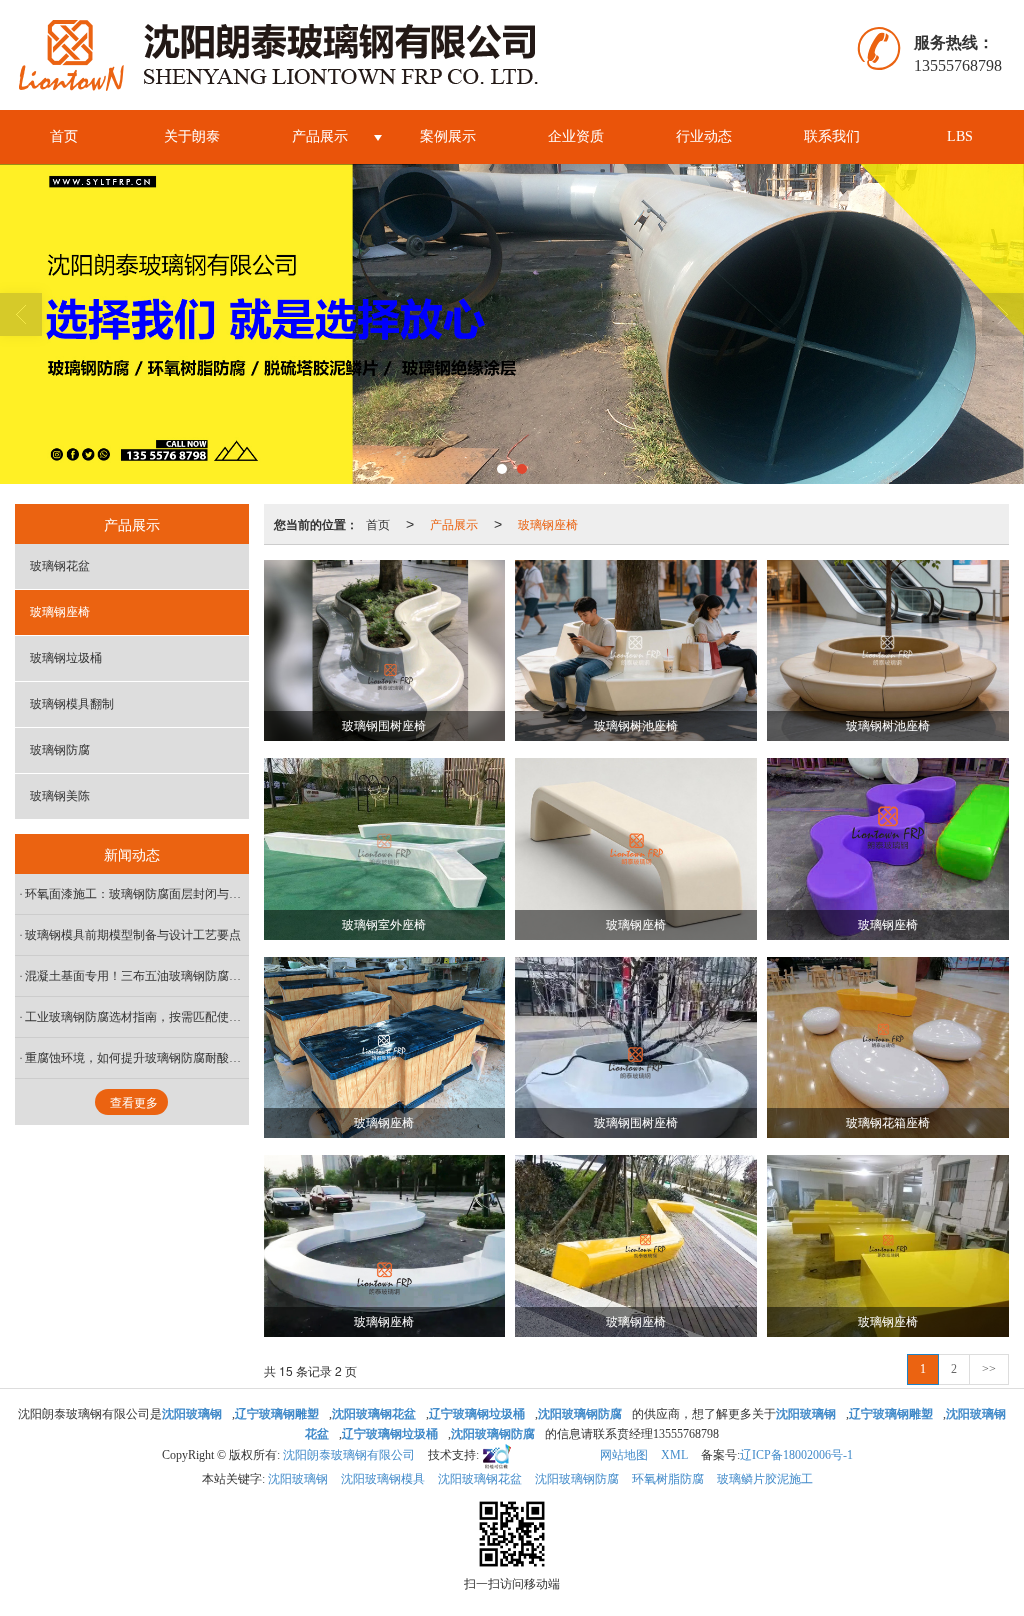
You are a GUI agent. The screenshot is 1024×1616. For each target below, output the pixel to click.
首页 (64, 136)
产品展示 (320, 136)
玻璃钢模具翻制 (72, 704)
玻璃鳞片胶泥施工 (765, 1479)
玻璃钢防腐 (60, 750)
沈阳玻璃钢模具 (383, 1479)
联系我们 (832, 136)
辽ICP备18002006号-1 (796, 1455)
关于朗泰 (192, 136)
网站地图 (624, 1455)
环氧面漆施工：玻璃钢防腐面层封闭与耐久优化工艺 (137, 894)
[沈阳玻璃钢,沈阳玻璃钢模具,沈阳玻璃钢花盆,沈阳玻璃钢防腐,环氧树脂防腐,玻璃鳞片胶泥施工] (512, 324)
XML (674, 1455)
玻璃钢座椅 (548, 523)
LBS (960, 136)
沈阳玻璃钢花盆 (480, 1479)
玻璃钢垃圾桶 (66, 658)
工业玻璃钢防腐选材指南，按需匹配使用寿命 (137, 1017)
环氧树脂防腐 (668, 1479)
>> (989, 1369)
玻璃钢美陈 (60, 796)
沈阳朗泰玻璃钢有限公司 (349, 1455)
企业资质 (576, 136)
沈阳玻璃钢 (298, 1479)
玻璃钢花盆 (60, 566)
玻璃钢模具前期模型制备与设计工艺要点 (133, 935)
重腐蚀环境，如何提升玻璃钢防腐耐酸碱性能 (137, 1058)
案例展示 (448, 136)
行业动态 (704, 136)
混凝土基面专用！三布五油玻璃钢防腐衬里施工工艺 (137, 976)
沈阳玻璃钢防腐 (577, 1479)
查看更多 (134, 1103)
